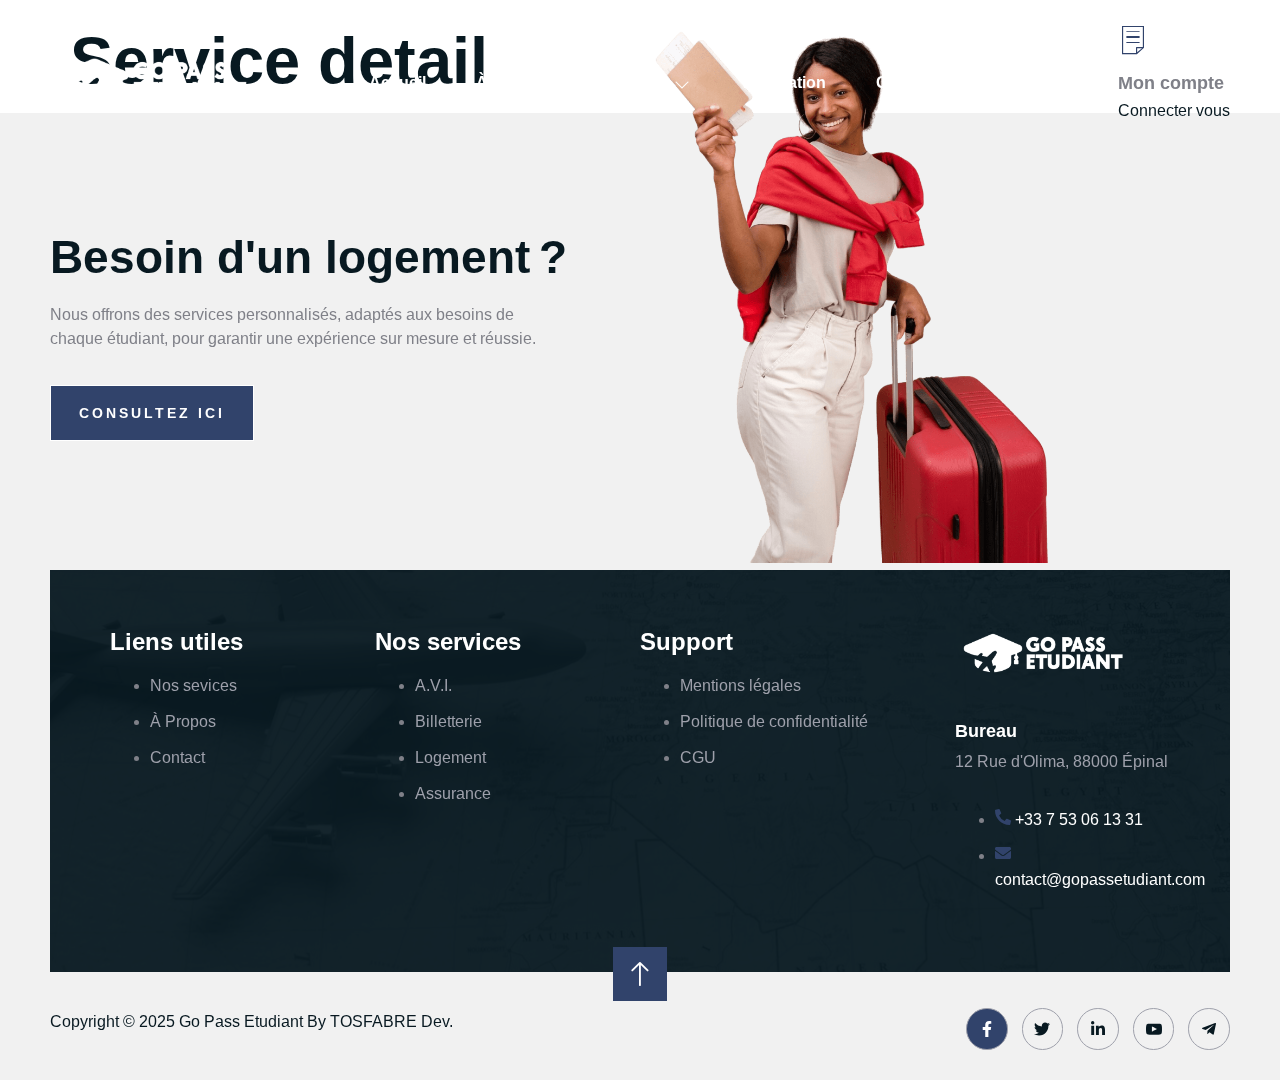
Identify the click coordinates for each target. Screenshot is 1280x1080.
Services (631, 82)
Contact (906, 82)
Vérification (783, 82)
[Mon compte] (1133, 40)
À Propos (512, 82)
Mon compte (1171, 83)
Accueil (397, 82)
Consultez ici (152, 413)
